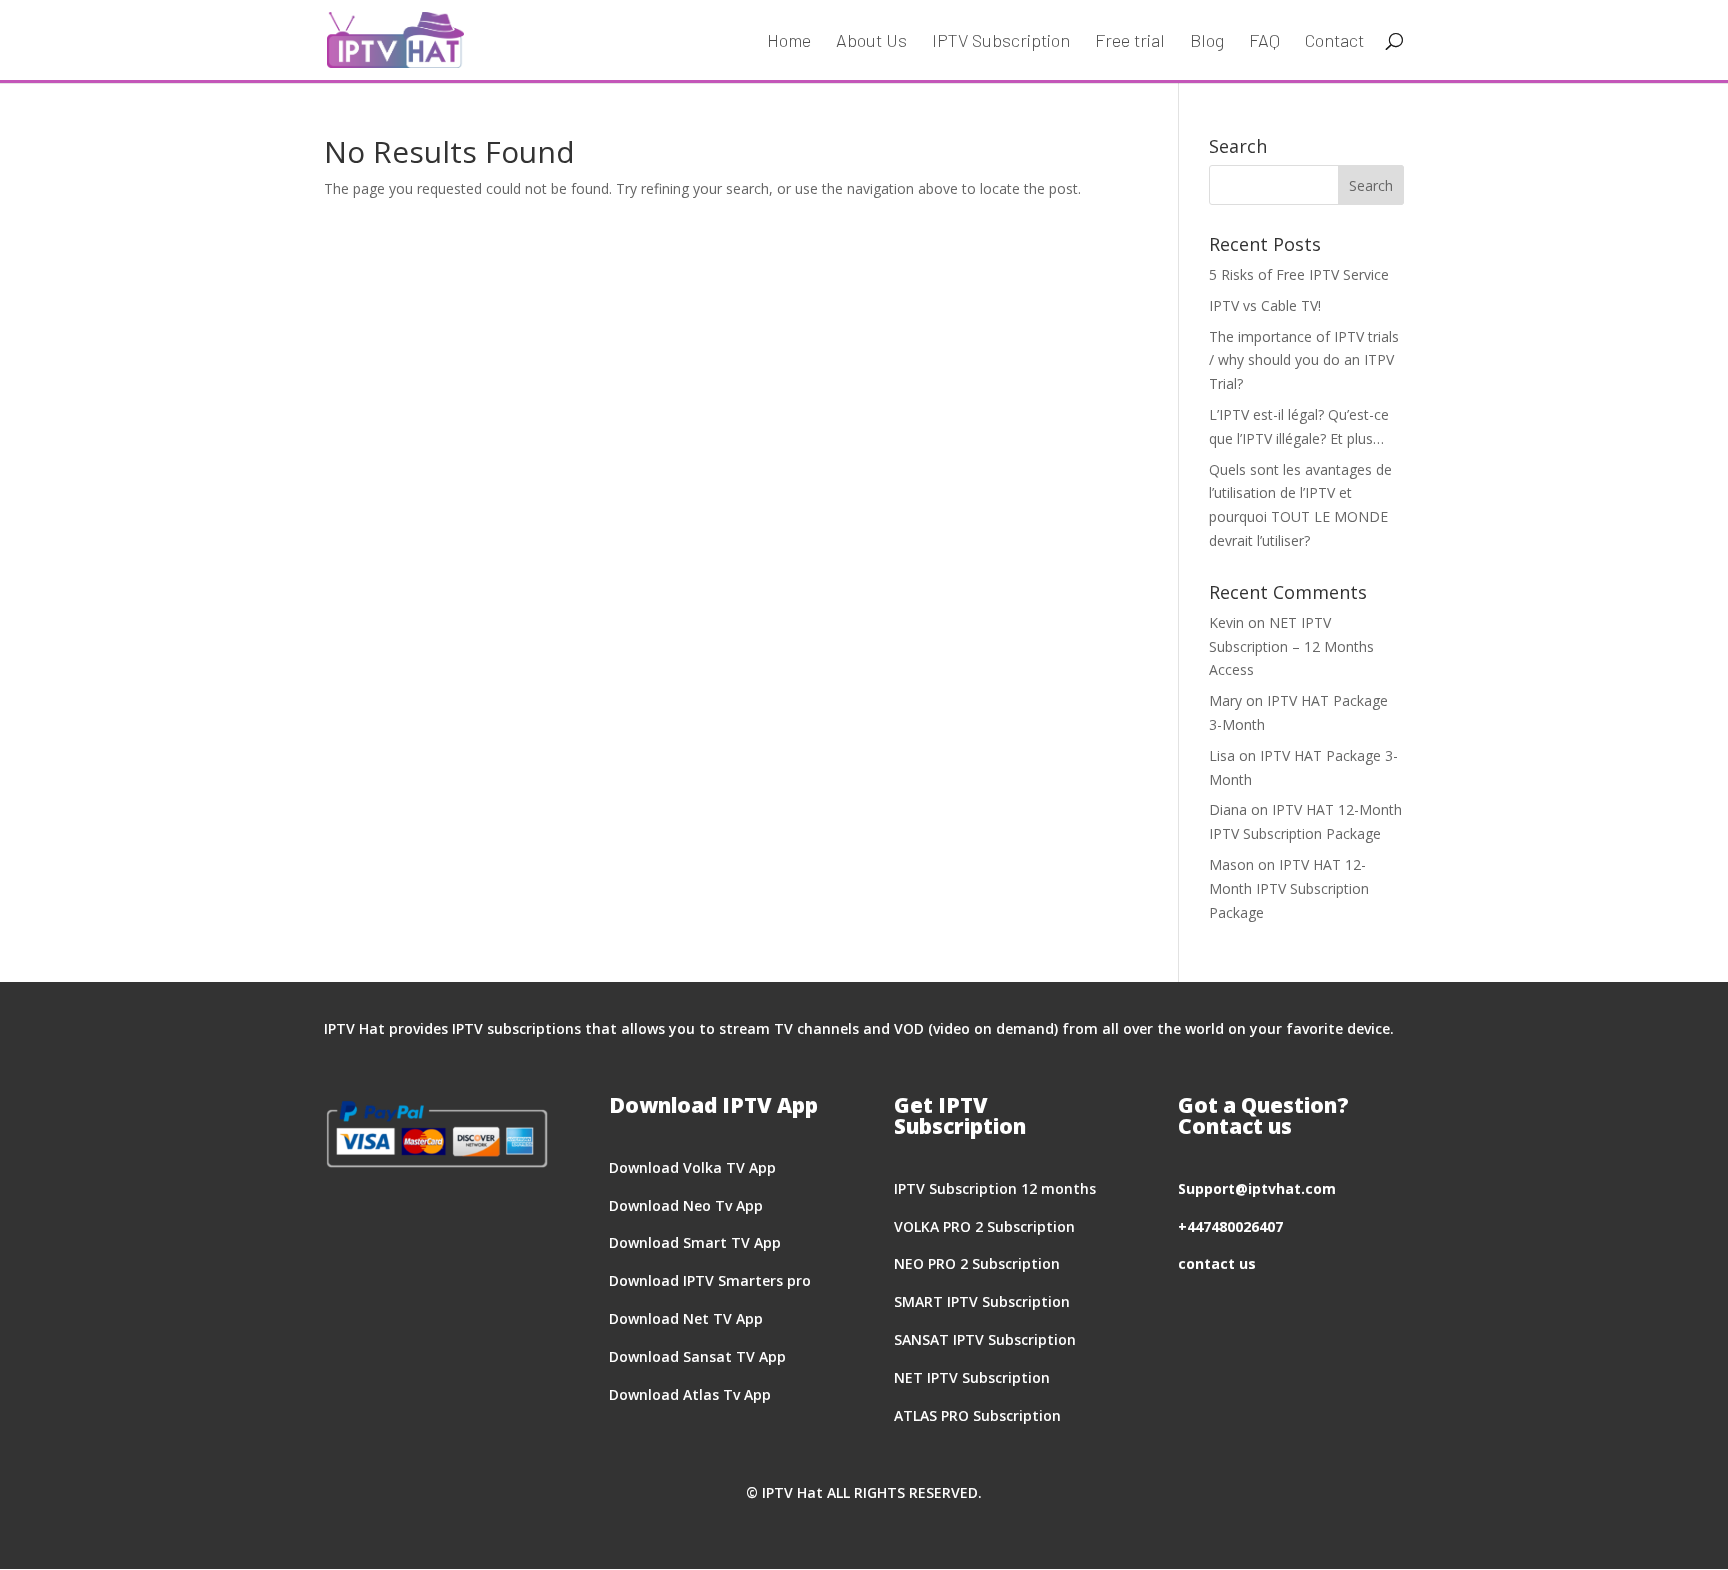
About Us (871, 42)
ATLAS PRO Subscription (977, 1415)
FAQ (1264, 42)
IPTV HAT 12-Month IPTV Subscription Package (1289, 888)
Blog (1207, 42)
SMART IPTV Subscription (982, 1301)
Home (789, 42)
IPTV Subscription (1001, 42)
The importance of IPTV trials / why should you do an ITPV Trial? (1304, 360)
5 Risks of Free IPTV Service (1299, 274)
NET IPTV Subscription (972, 1377)
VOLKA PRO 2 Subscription (984, 1226)
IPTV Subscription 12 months (995, 1188)
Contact (1334, 42)
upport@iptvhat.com (1261, 1188)
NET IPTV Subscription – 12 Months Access (1291, 646)
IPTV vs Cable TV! (1265, 305)
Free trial (1130, 42)
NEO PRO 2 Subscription (977, 1263)
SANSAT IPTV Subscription (985, 1339)
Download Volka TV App (692, 1167)
